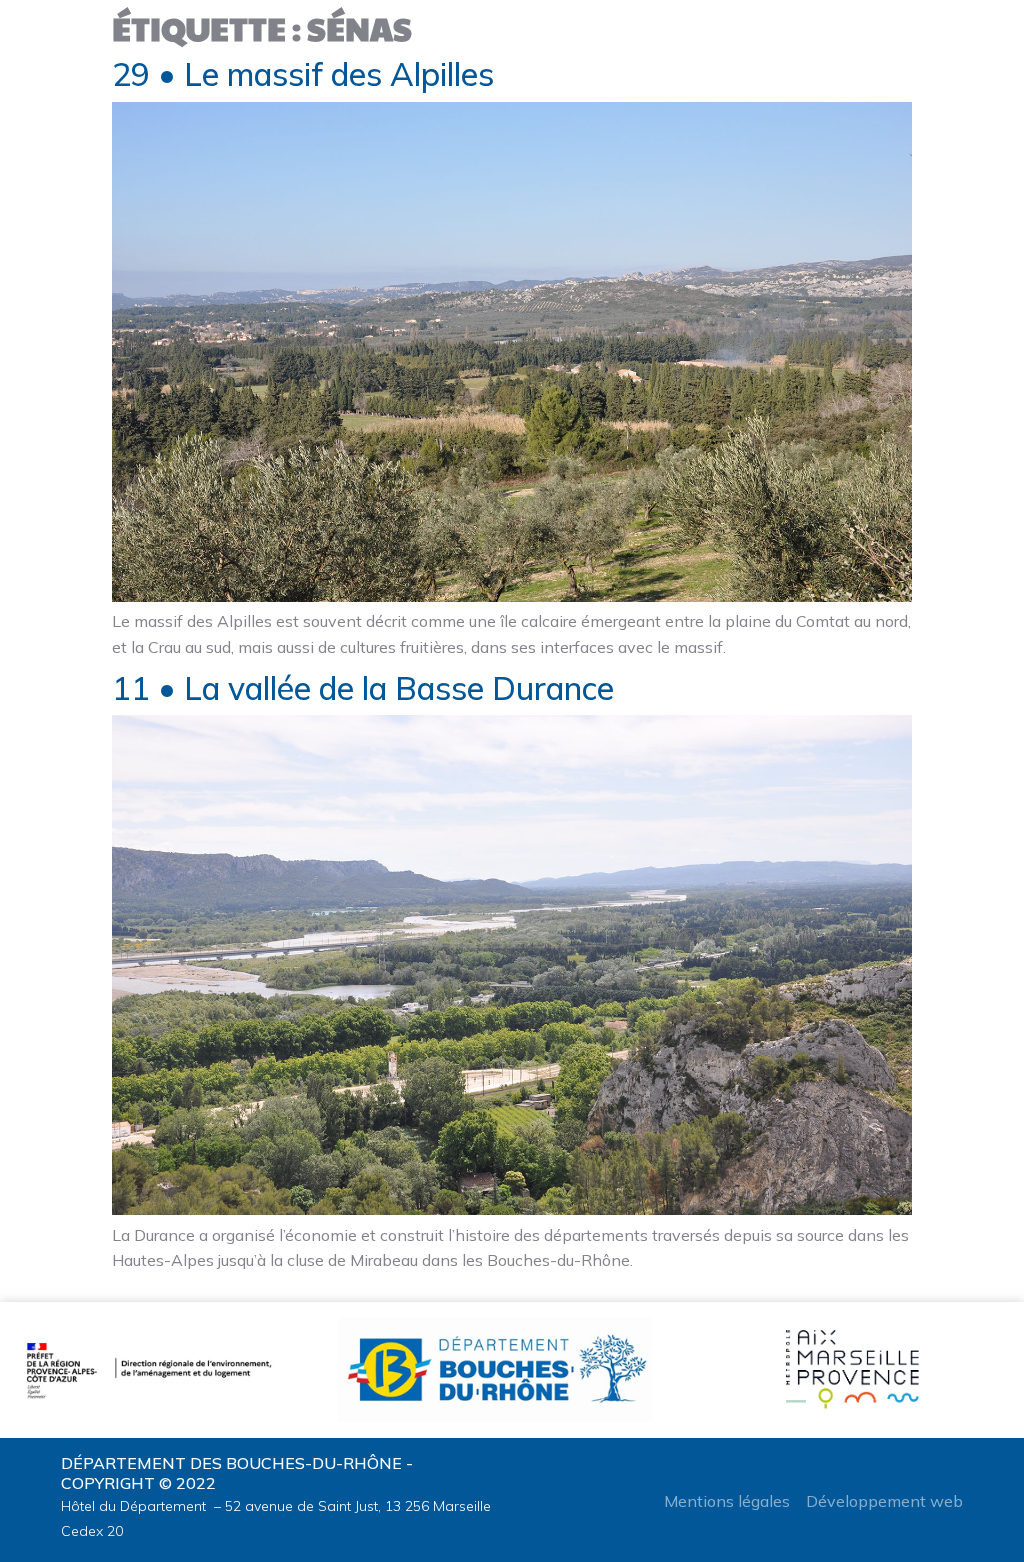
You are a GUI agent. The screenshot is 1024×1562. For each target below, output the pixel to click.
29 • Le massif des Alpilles (303, 74)
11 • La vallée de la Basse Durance (363, 688)
